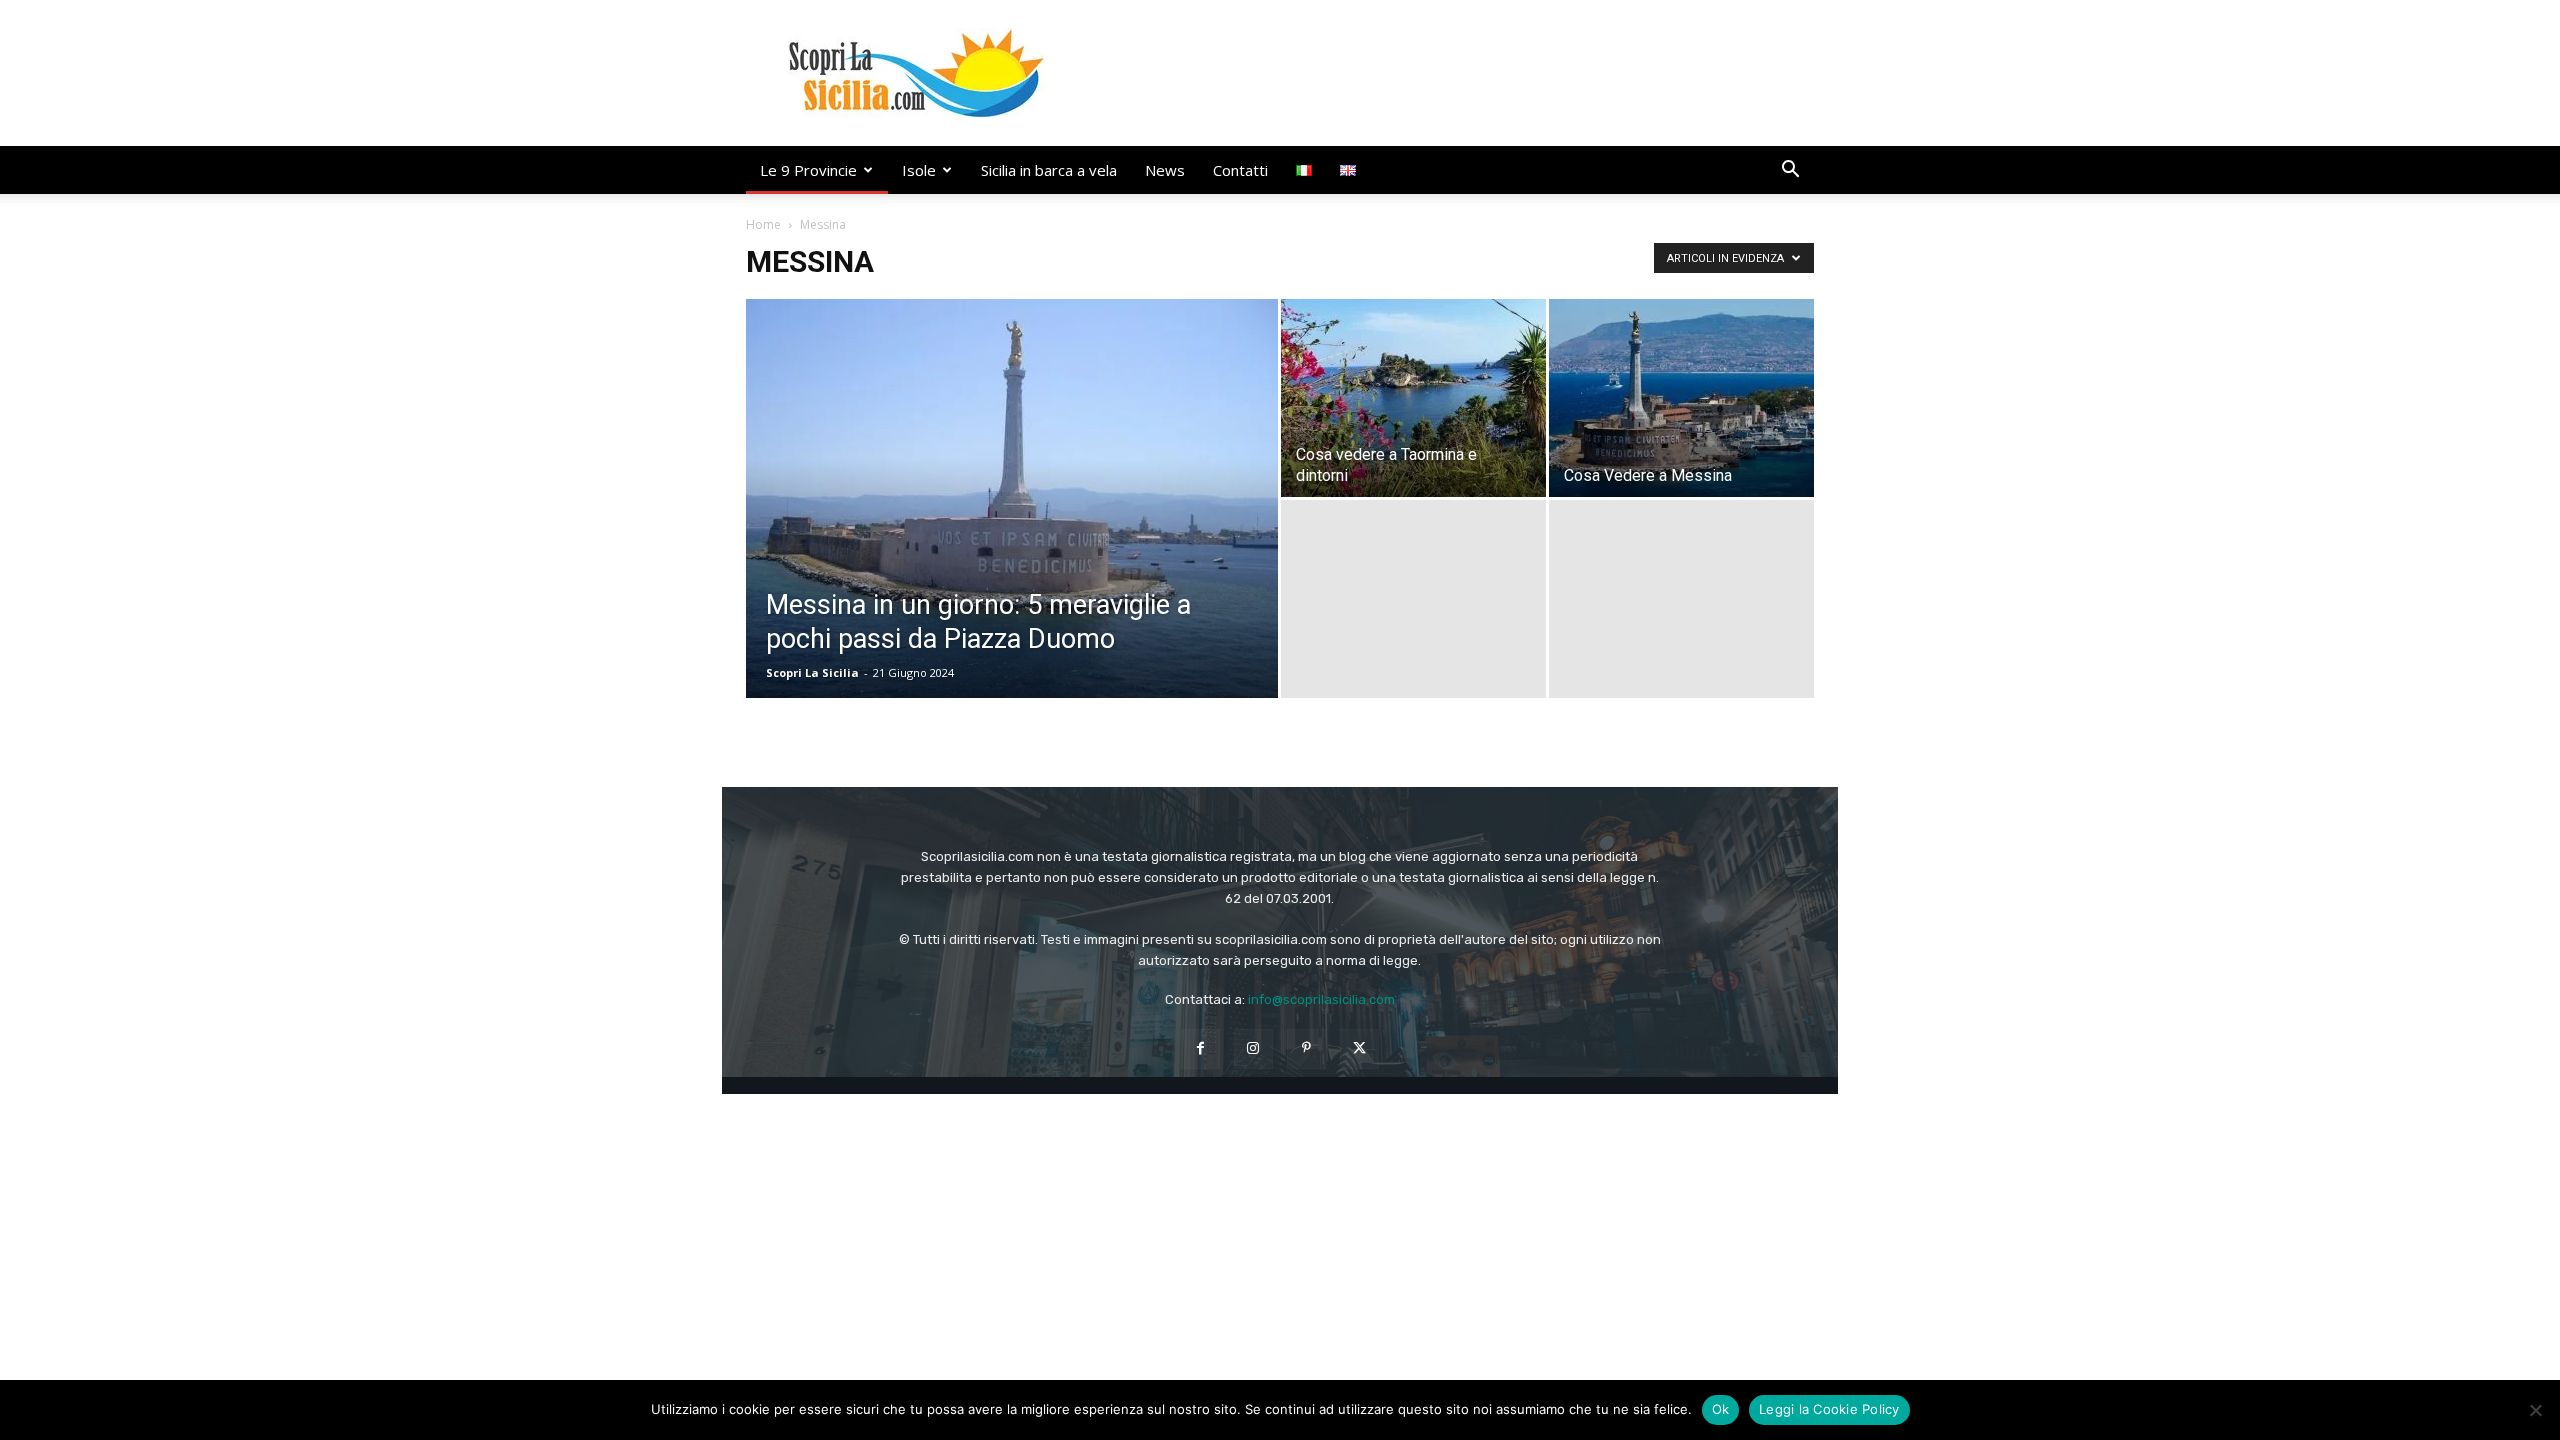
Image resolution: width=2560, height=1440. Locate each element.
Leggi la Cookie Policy (1829, 1409)
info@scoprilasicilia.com (1321, 999)
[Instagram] (1253, 1048)
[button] (1790, 171)
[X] (1359, 1048)
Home (763, 224)
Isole (919, 170)
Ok (1721, 1409)
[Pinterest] (1306, 1048)
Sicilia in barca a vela (1049, 170)
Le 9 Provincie (808, 170)
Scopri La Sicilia (812, 672)
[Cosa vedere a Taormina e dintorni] (1413, 398)
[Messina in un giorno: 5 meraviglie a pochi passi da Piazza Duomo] (1012, 530)
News (1165, 170)
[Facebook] (1200, 1048)
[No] (2535, 1410)
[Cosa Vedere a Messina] (1681, 398)
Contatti (1240, 170)
